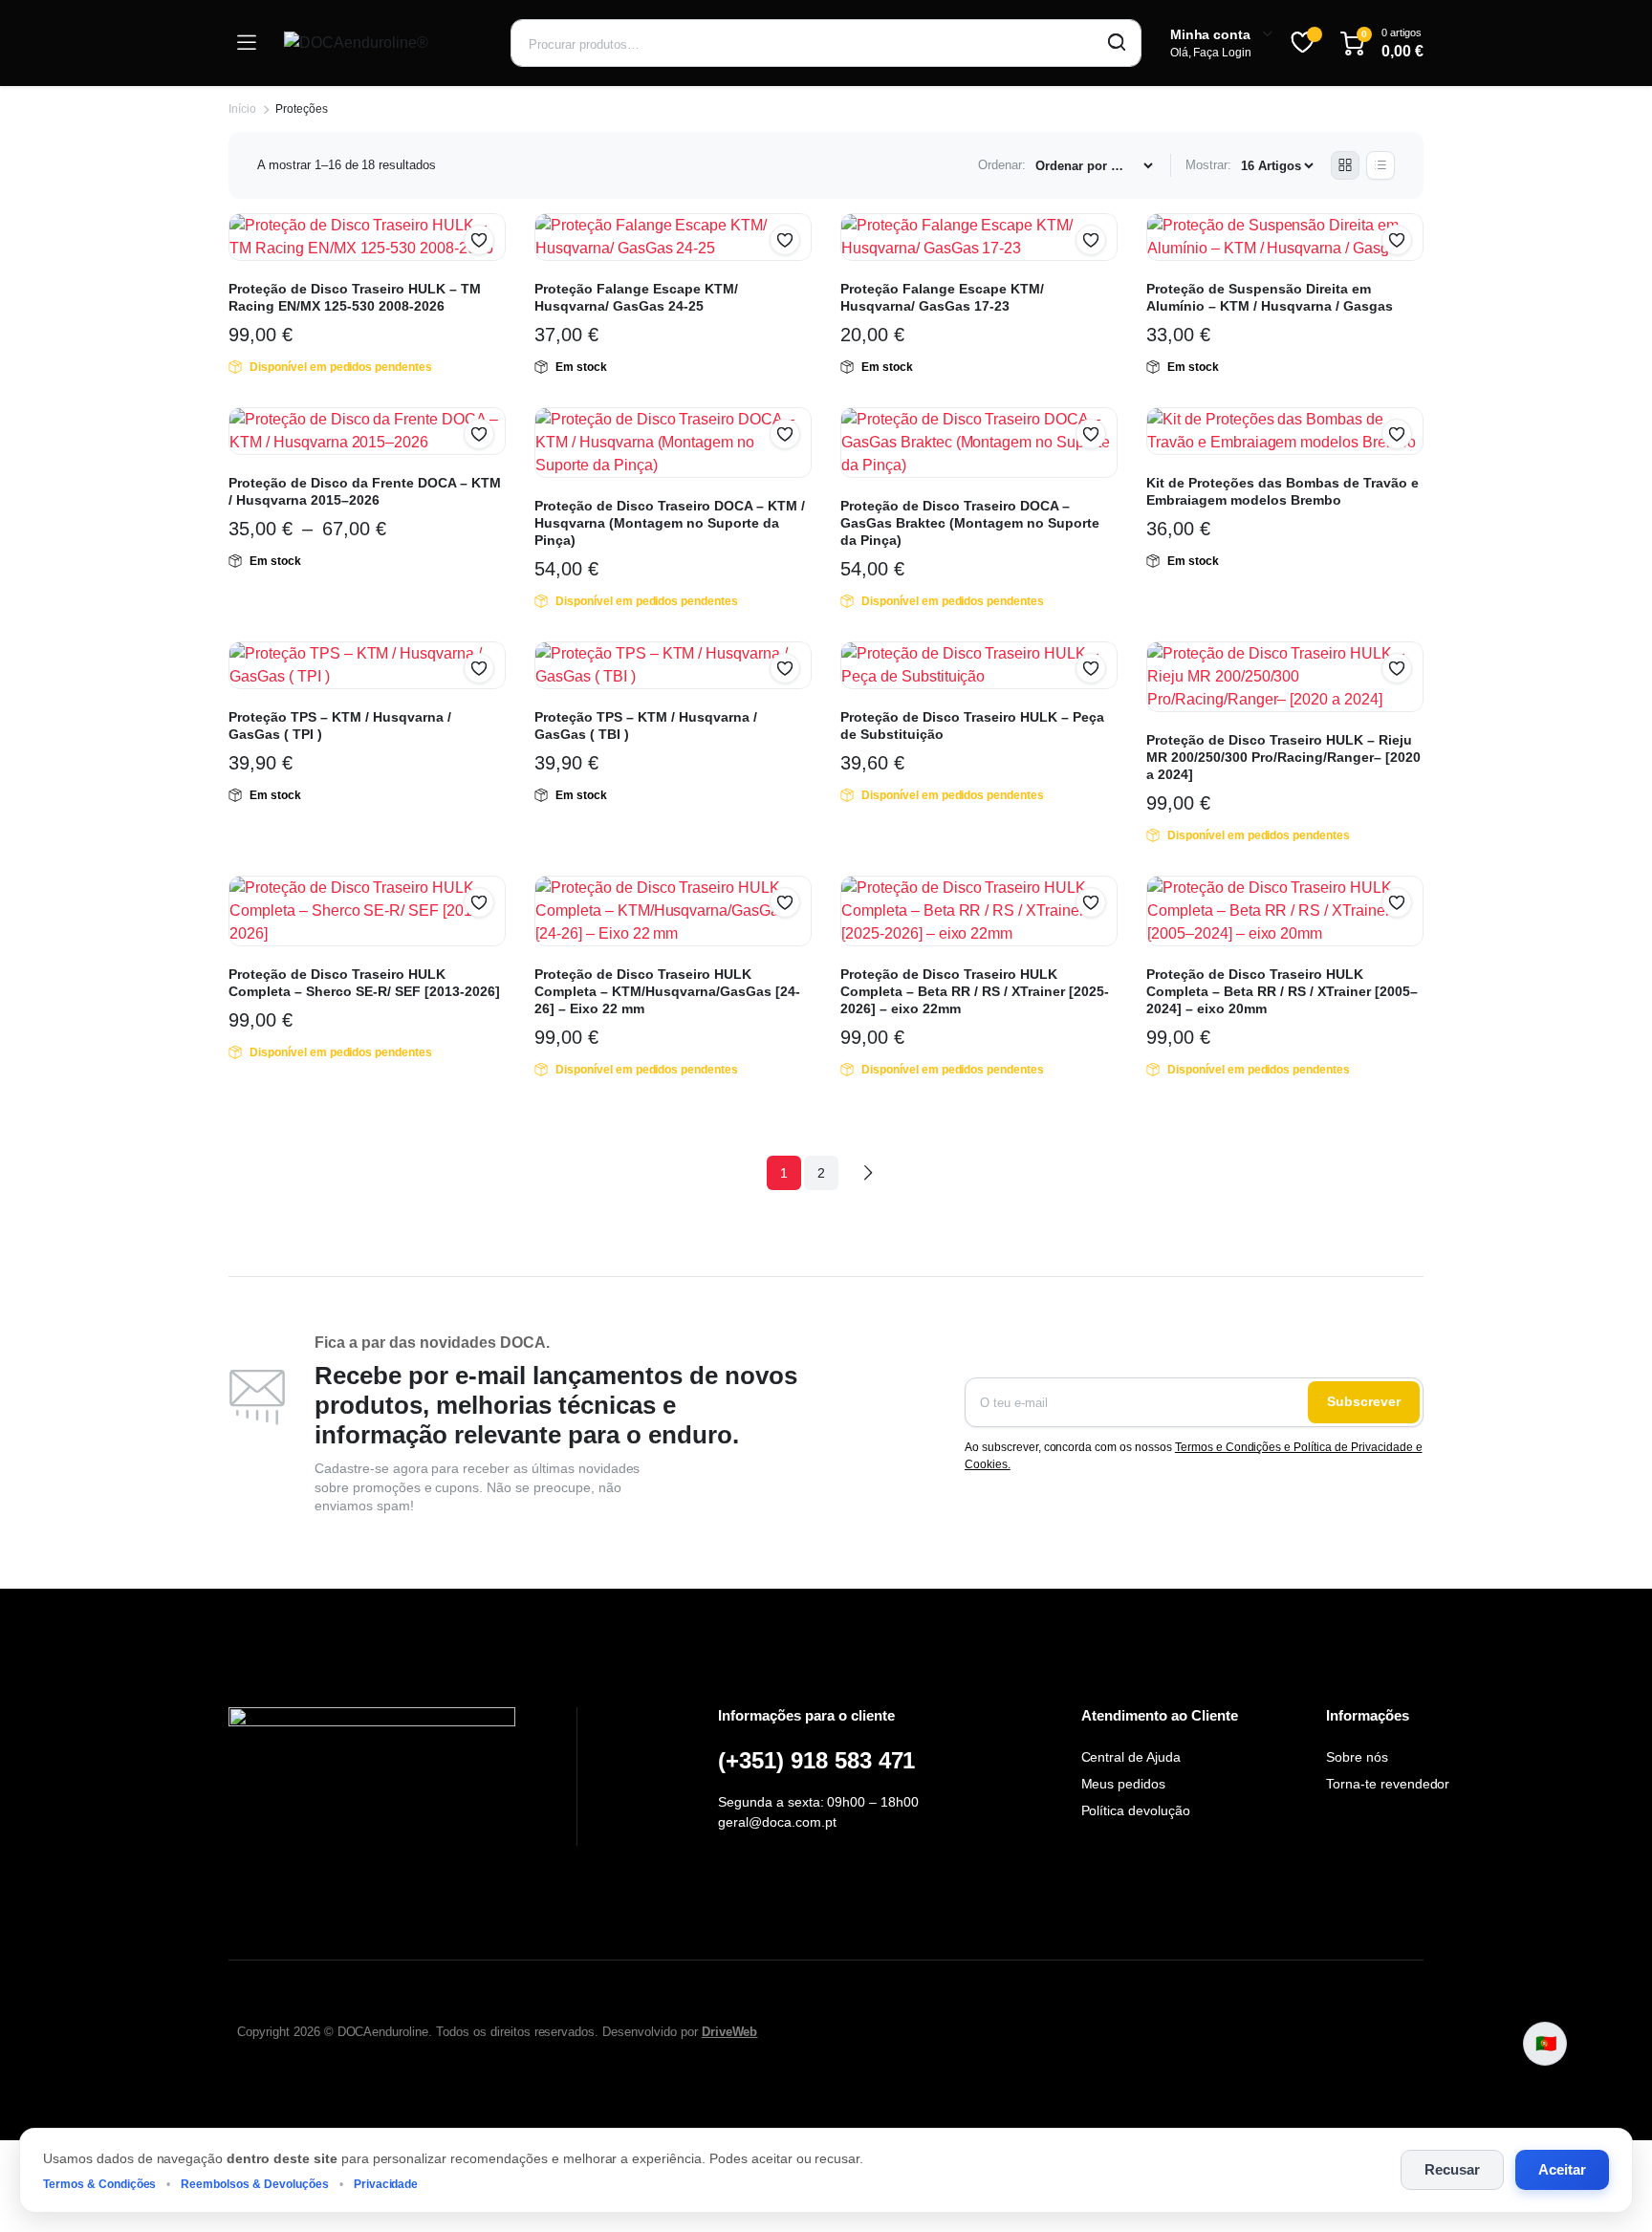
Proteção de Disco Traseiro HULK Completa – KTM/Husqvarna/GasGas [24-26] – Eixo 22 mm (667, 991)
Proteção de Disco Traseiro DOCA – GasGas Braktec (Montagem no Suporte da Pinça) (970, 523)
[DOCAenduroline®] (383, 43)
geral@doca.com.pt (777, 1822)
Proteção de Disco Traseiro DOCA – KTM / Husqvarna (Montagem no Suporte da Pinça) (670, 523)
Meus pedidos (1124, 1784)
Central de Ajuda (1131, 1757)
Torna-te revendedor (1388, 1784)
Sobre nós (1357, 1757)
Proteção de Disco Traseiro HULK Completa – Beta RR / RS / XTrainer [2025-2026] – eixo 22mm (975, 991)
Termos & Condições (99, 2184)
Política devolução (1136, 1810)
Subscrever (1364, 1401)
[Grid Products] (1345, 165)
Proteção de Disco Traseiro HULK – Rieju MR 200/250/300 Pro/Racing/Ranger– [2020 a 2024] (1283, 757)
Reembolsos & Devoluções (254, 2184)
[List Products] (1380, 165)
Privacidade (386, 2184)
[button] (479, 240)
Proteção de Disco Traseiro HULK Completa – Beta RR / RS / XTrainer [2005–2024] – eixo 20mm (1282, 991)
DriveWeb (730, 2032)
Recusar (1452, 2169)
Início (242, 109)
